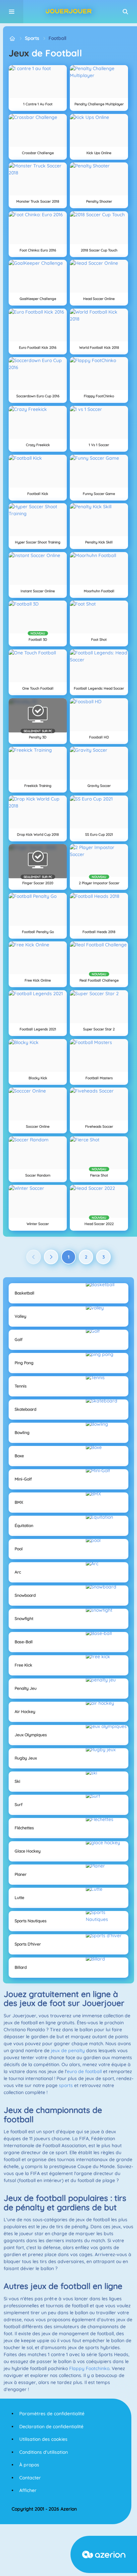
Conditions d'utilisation (44, 2452)
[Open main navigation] (12, 12)
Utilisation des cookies (43, 2439)
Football (57, 38)
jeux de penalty (68, 2051)
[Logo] (68, 12)
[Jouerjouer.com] (12, 38)
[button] (125, 12)
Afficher (28, 2490)
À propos (29, 2465)
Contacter (30, 2478)
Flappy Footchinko (89, 2368)
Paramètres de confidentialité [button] (52, 2414)
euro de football (84, 2071)
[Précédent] (34, 1257)
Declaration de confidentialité (51, 2427)
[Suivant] (51, 1257)
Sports (32, 38)
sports (66, 2085)
